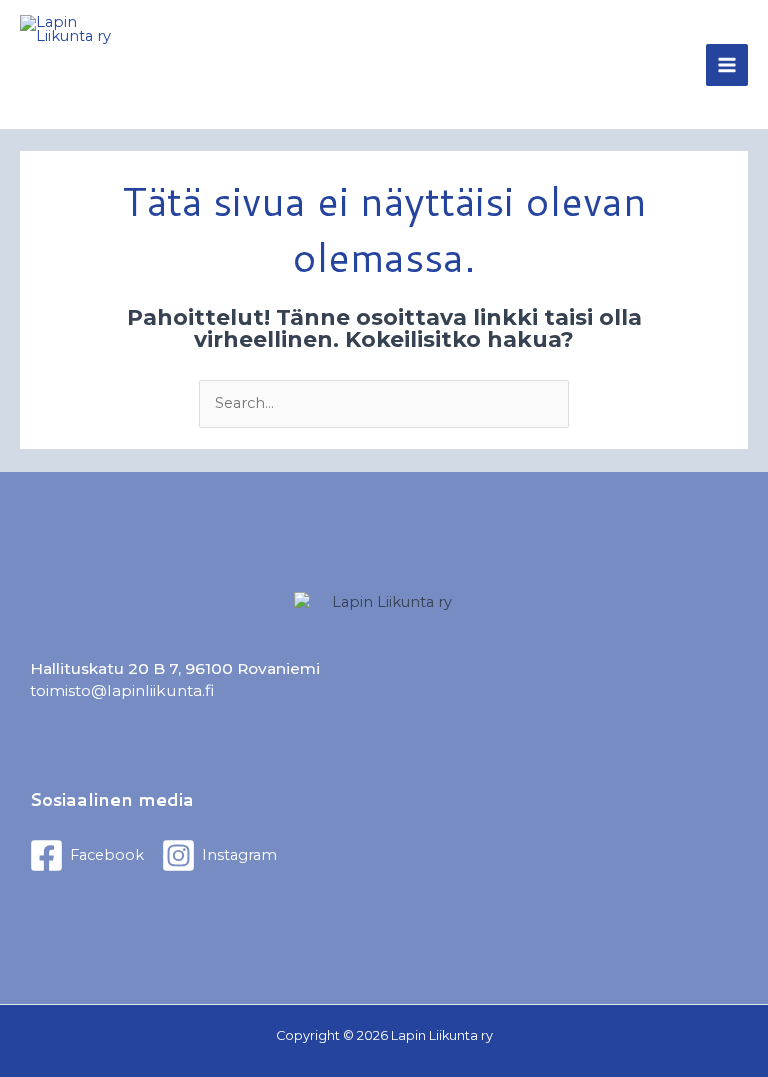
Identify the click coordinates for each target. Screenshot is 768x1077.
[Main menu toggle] (727, 65)
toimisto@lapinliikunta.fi (122, 690)
